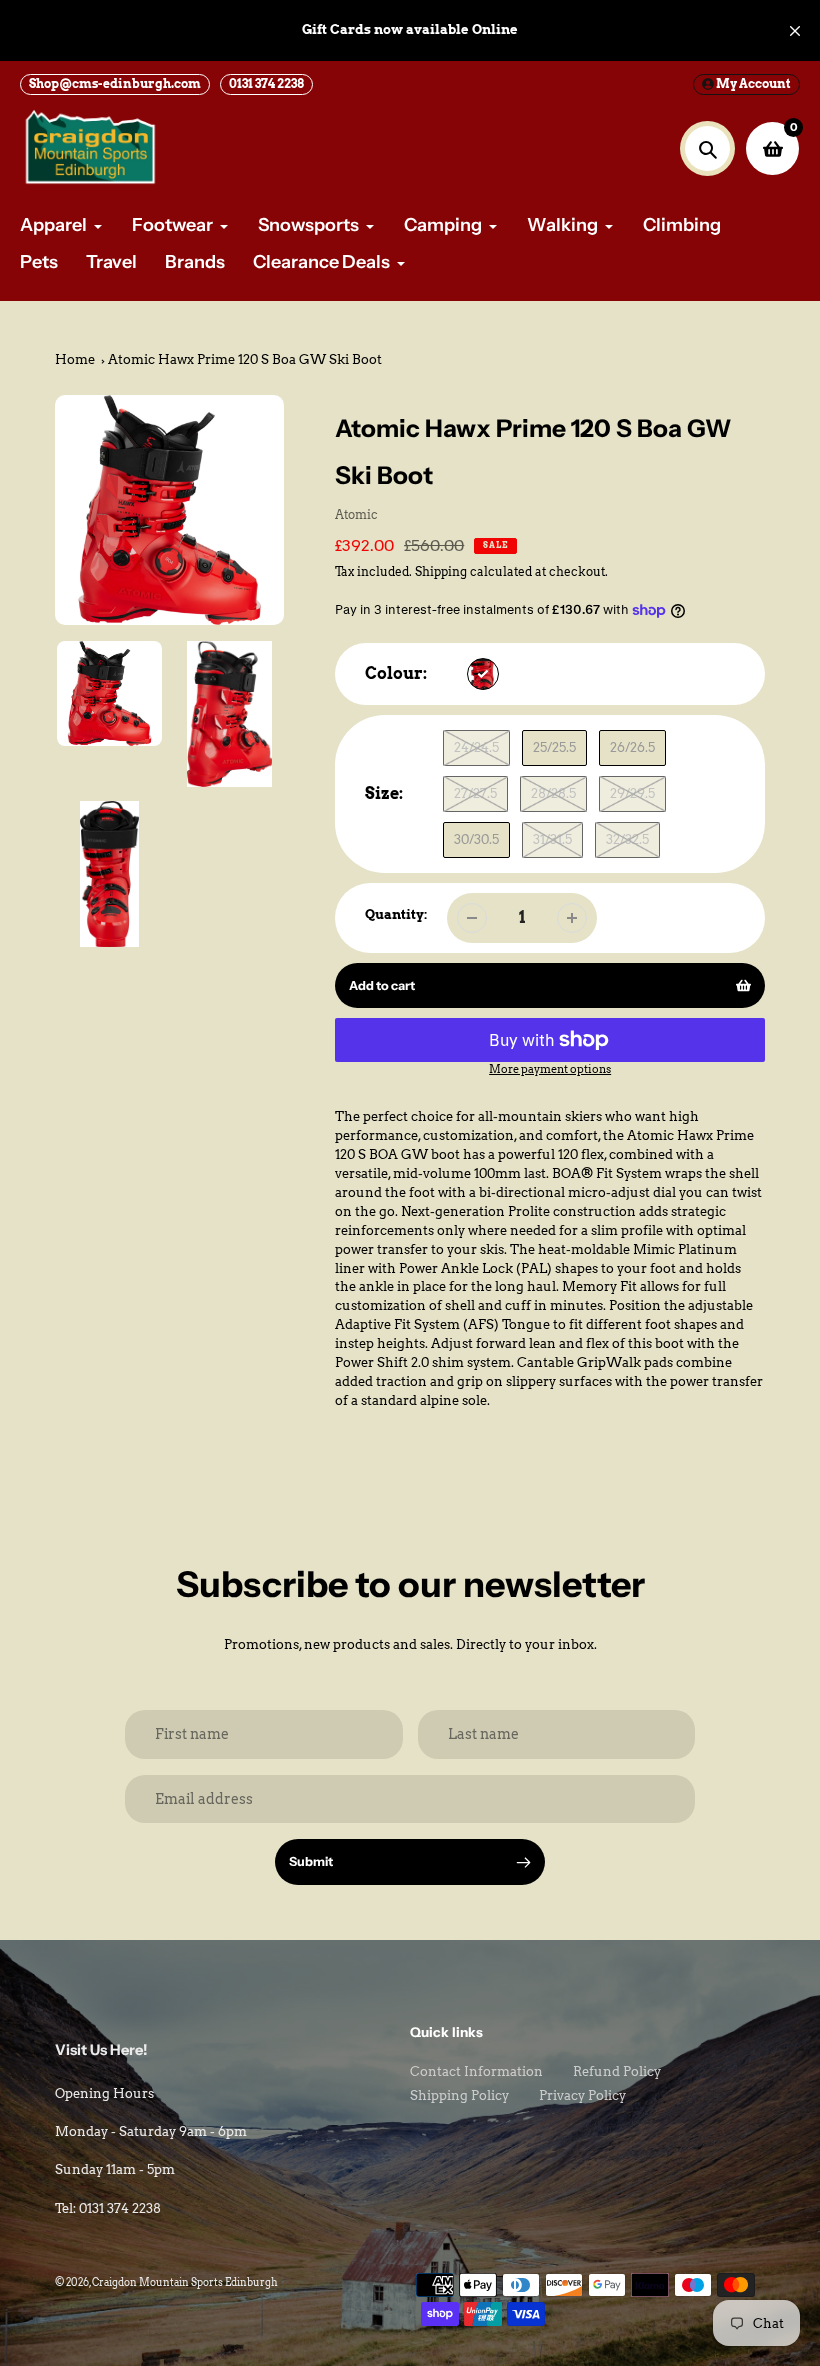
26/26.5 (632, 747)
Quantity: (396, 914)
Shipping (441, 572)
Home (75, 359)
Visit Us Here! (101, 2050)
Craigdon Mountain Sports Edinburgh (185, 2282)
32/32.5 (627, 839)
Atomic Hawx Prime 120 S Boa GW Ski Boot (245, 359)
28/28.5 (553, 793)
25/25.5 (554, 747)
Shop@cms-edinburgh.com (115, 83)
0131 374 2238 (266, 83)
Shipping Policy (459, 2095)
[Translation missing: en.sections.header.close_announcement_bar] (795, 31)
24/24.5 (476, 747)
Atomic (356, 514)
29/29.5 (632, 793)
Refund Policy (617, 2071)
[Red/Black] (483, 674)
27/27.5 (475, 793)
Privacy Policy (582, 2095)
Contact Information (476, 2071)
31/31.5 (552, 839)
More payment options (550, 1069)
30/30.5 (476, 839)
